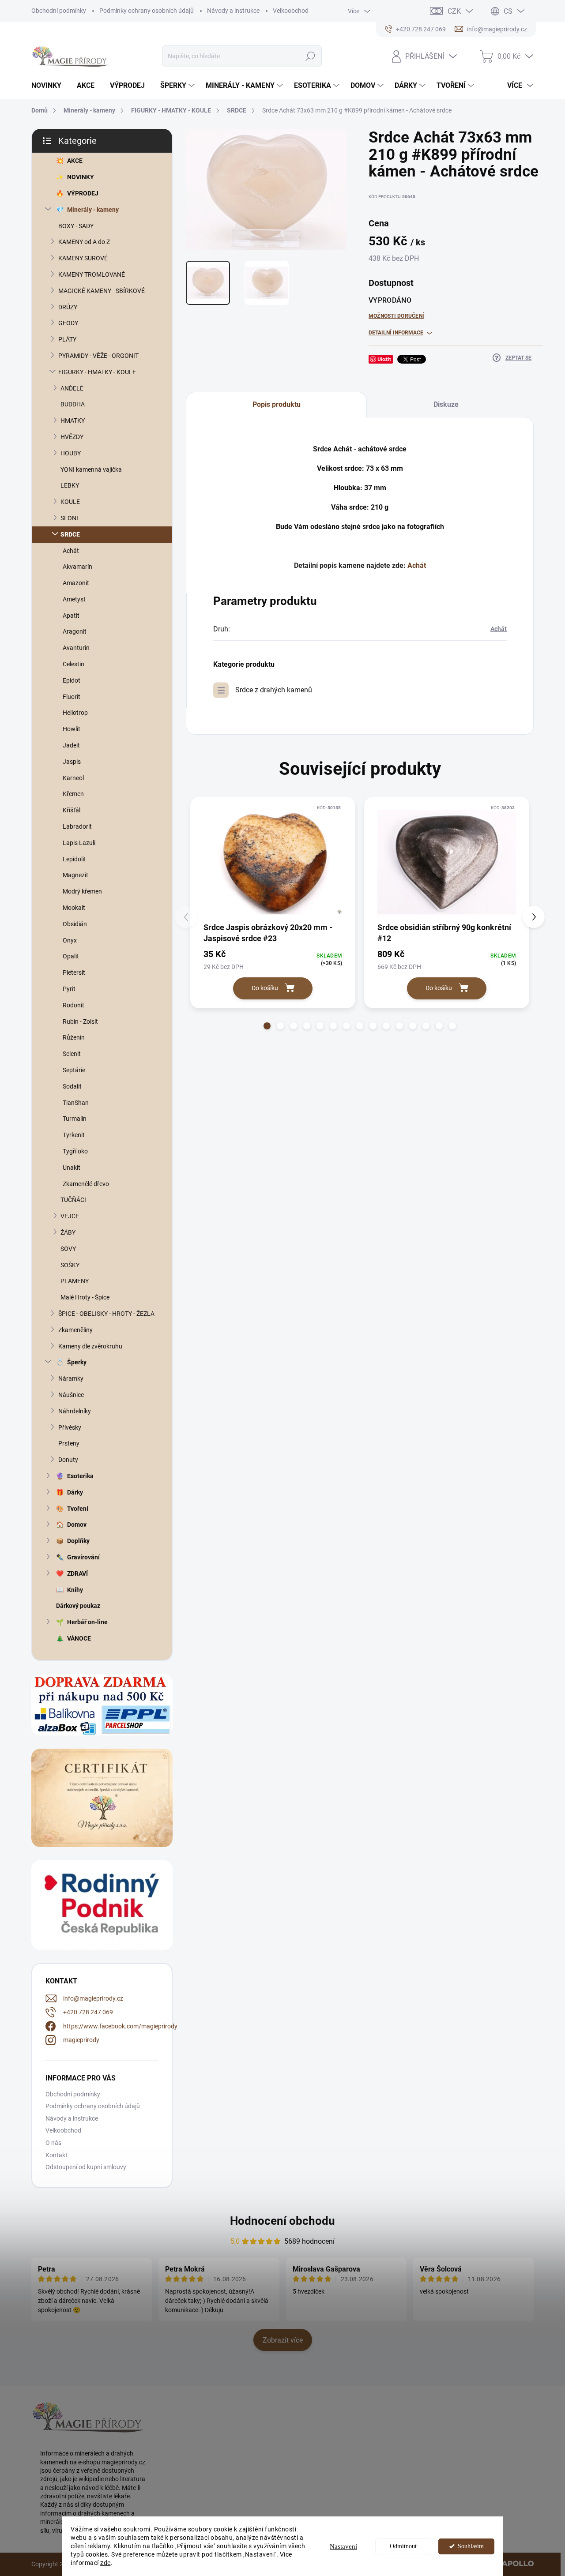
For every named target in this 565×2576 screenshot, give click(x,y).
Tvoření (78, 1509)
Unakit (72, 1168)
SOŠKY (70, 1265)
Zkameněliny (75, 1330)
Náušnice (71, 1395)
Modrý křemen (82, 891)
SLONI (69, 518)
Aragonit (75, 631)
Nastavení (343, 2546)
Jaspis (72, 762)
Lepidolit (74, 859)
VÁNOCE (79, 1638)
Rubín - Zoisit (80, 1021)
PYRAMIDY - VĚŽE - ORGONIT (98, 356)
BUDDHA (73, 404)
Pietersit (74, 973)
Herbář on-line (87, 1622)
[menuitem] (50, 86)
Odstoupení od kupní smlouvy (86, 2167)
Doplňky (78, 1541)
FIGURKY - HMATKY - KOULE (97, 372)
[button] (267, 1026)
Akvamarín (77, 567)
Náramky (71, 1378)
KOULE (70, 502)
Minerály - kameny (93, 210)
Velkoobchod (291, 11)
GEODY (68, 323)
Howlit (72, 729)
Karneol (73, 778)
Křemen (73, 794)
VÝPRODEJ (83, 193)
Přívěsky (70, 1427)
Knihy (75, 1590)
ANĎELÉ (72, 388)
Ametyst (74, 599)
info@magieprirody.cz (93, 1998)
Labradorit (77, 826)
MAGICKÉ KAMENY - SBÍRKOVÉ (102, 291)
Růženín (74, 1037)
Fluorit (72, 697)
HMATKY (73, 421)
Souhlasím (471, 2546)
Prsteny (69, 1443)
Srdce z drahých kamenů (274, 690)
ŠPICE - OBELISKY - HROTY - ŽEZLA (106, 1314)
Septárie (74, 1070)
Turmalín (75, 1119)
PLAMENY (75, 1281)
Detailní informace (396, 333)
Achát (71, 551)
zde (105, 2563)
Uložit (384, 359)
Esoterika (80, 1476)
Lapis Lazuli (79, 843)
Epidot (72, 680)
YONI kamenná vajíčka (91, 469)
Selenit (72, 1054)
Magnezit (75, 875)
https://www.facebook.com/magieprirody (120, 2026)
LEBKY (70, 485)
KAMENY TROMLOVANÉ (92, 274)
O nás (53, 2143)
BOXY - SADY (76, 226)
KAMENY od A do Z (84, 242)
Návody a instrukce (233, 11)
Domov (77, 1525)
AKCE (75, 161)
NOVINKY (81, 177)
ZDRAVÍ (77, 1573)
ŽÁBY (68, 1232)
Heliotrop (75, 713)
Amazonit (76, 583)
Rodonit (73, 1005)
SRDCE (70, 534)
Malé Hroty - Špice (85, 1297)
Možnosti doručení (396, 316)
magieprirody (81, 2040)
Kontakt (56, 2155)
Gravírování (83, 1557)
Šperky (77, 1362)
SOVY (68, 1249)
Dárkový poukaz (78, 1606)
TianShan (76, 1103)
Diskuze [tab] (446, 404)
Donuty (68, 1460)
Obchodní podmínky (59, 11)
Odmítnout (403, 2546)
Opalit (71, 956)
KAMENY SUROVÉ (83, 258)
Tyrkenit (74, 1135)
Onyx (70, 940)
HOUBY (71, 453)
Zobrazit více (283, 2340)
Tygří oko (75, 1151)
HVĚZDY (72, 437)
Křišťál (72, 810)
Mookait (74, 908)
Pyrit (69, 989)
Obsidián (75, 924)
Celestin (73, 664)
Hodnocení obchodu (282, 2221)
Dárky (75, 1492)
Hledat (311, 56)
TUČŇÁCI (73, 1200)
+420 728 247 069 (88, 2012)
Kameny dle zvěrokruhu (90, 1346)
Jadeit (71, 745)
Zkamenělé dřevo (86, 1184)
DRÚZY (68, 307)
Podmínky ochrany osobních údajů (147, 11)
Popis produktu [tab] (277, 404)
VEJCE (70, 1216)
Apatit (71, 616)
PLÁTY (67, 339)
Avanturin (76, 648)
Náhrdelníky (75, 1411)
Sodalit (72, 1086)
